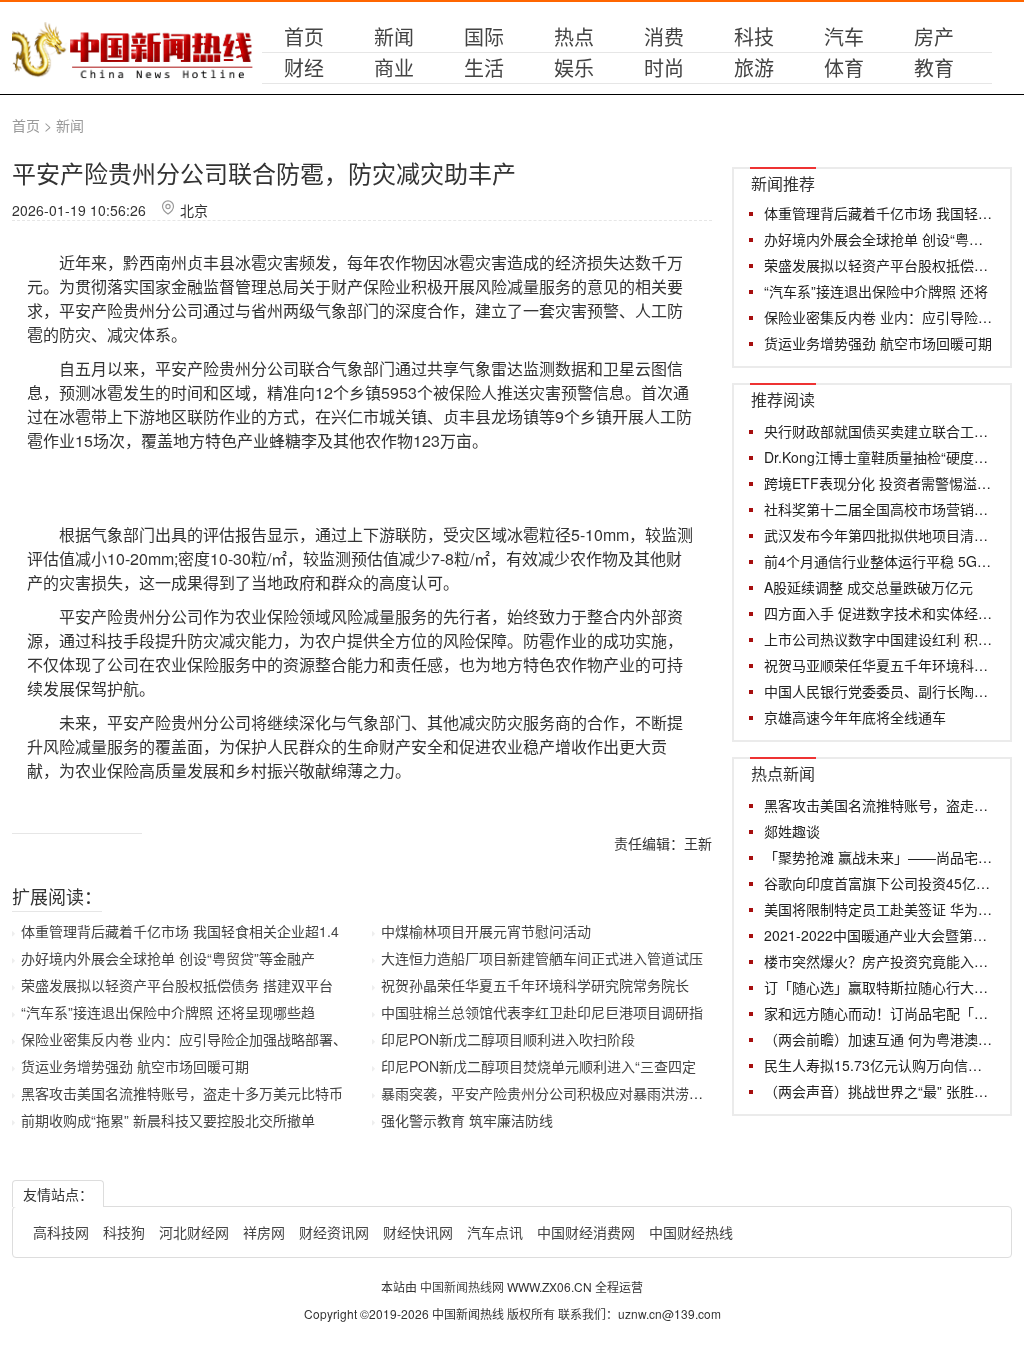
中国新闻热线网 (463, 1286)
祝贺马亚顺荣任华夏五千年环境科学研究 (878, 665)
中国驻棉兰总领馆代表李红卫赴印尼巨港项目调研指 (542, 1012)
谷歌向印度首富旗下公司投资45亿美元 (878, 883)
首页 (304, 36)
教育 (934, 67)
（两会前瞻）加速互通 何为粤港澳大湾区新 (878, 1039)
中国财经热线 (691, 1232)
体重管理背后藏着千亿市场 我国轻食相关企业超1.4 (180, 931)
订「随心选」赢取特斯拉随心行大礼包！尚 (878, 987)
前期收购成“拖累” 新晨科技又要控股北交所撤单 (168, 1120)
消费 (664, 36)
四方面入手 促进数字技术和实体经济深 (878, 613)
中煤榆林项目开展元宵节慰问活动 (486, 931)
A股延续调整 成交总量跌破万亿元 (868, 587)
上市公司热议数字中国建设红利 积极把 (878, 639)
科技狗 (124, 1232)
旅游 (754, 67)
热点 (574, 36)
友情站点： (58, 1194)
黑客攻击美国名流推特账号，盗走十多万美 (878, 805)
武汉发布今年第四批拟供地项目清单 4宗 (878, 535)
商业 (394, 67)
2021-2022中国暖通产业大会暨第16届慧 (878, 935)
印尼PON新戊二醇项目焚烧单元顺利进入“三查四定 (538, 1066)
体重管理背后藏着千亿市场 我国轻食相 (878, 213)
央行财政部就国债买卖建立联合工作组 (878, 431)
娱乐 (574, 67)
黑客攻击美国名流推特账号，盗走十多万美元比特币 (182, 1093)
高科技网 (61, 1232)
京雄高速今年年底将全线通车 (855, 717)
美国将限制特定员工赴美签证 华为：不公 (878, 909)
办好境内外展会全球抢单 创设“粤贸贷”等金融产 (168, 958)
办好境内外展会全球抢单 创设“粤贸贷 (878, 239)
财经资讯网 (334, 1232)
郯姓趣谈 (792, 831)
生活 (484, 67)
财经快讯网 (418, 1232)
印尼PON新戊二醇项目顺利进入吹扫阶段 (508, 1039)
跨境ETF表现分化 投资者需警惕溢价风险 (878, 483)
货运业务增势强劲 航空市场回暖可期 (135, 1066)
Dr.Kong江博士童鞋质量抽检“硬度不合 (878, 457)
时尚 (664, 67)
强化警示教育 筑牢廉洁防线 (467, 1120)
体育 (844, 67)
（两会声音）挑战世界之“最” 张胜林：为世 (878, 1091)
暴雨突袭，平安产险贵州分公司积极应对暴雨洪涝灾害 (549, 1093)
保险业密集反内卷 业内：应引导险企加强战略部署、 (184, 1039)
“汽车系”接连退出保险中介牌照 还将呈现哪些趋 (168, 1012)
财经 (304, 67)
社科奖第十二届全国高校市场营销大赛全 (878, 509)
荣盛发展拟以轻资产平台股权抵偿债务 (878, 265)
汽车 (844, 36)
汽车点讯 (495, 1232)
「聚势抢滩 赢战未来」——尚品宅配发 (878, 857)
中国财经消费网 (586, 1232)
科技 (754, 36)
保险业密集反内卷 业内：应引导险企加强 (878, 317)
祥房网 (264, 1232)
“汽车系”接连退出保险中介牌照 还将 (876, 291)
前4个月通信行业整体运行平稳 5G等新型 (878, 561)
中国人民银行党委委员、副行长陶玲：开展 (878, 691)
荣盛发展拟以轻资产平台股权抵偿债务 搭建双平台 (177, 985)
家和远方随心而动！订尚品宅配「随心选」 (878, 1013)
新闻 (394, 36)
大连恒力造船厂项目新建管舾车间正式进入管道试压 (542, 958)
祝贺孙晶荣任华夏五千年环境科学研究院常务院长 (535, 985)
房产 (934, 36)
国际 (484, 36)
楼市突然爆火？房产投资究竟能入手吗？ (878, 961)
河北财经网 (194, 1232)
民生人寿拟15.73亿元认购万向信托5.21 (878, 1065)
